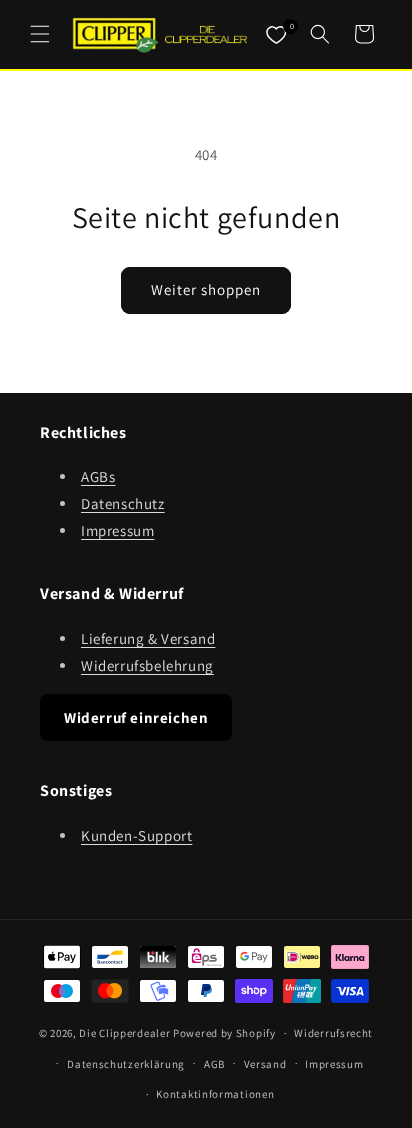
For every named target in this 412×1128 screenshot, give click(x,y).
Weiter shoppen (206, 289)
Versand (265, 1064)
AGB (214, 1064)
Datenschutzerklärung (126, 1064)
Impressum (117, 530)
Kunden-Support (136, 835)
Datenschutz (123, 503)
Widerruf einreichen (136, 717)
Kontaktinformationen (215, 1094)
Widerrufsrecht (333, 1033)
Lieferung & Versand (148, 638)
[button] (40, 34)
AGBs (98, 476)
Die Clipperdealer (124, 1033)
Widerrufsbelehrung (147, 665)
